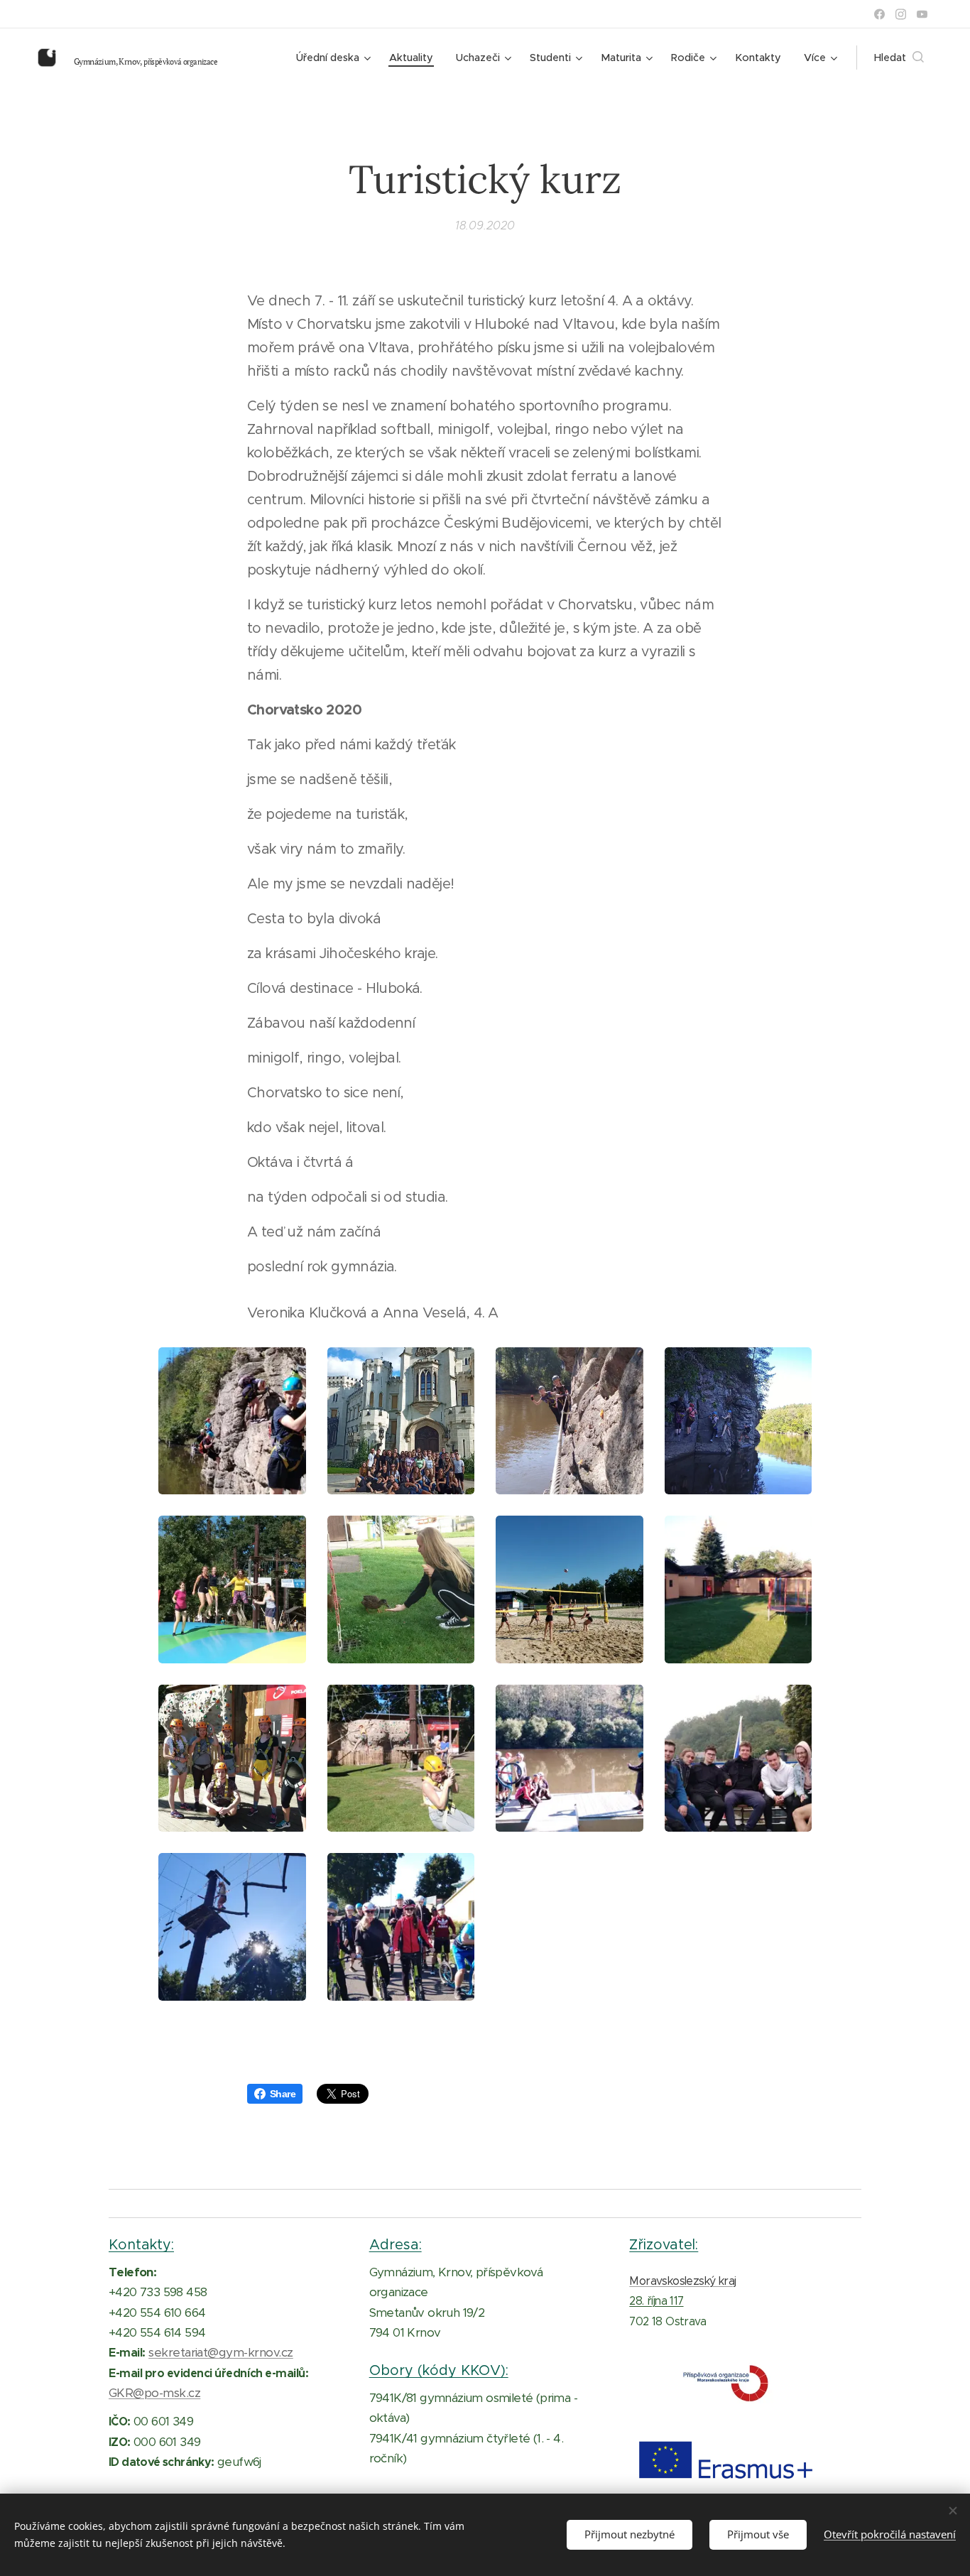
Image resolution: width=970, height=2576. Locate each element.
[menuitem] (335, 58)
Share (283, 2094)
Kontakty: (141, 2244)
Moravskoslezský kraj (682, 2281)
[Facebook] (879, 14)
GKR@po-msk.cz (154, 2393)
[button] (899, 58)
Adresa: (396, 2244)
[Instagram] (901, 14)
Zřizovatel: (664, 2244)
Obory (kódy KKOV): (439, 2370)
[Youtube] (922, 14)
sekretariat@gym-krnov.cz (221, 2352)
